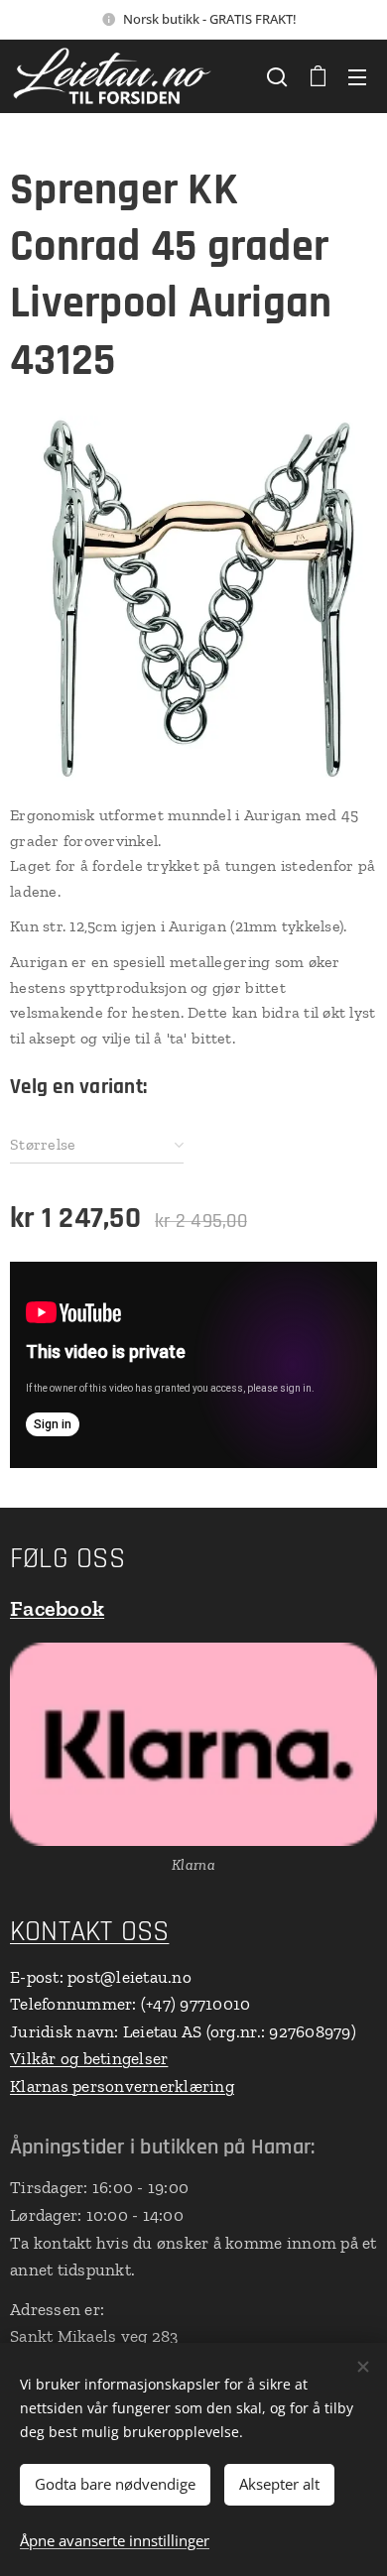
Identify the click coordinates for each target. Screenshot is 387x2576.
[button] (277, 76)
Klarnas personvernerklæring (122, 2086)
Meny (357, 76)
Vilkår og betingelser (89, 2058)
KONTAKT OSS (89, 1932)
